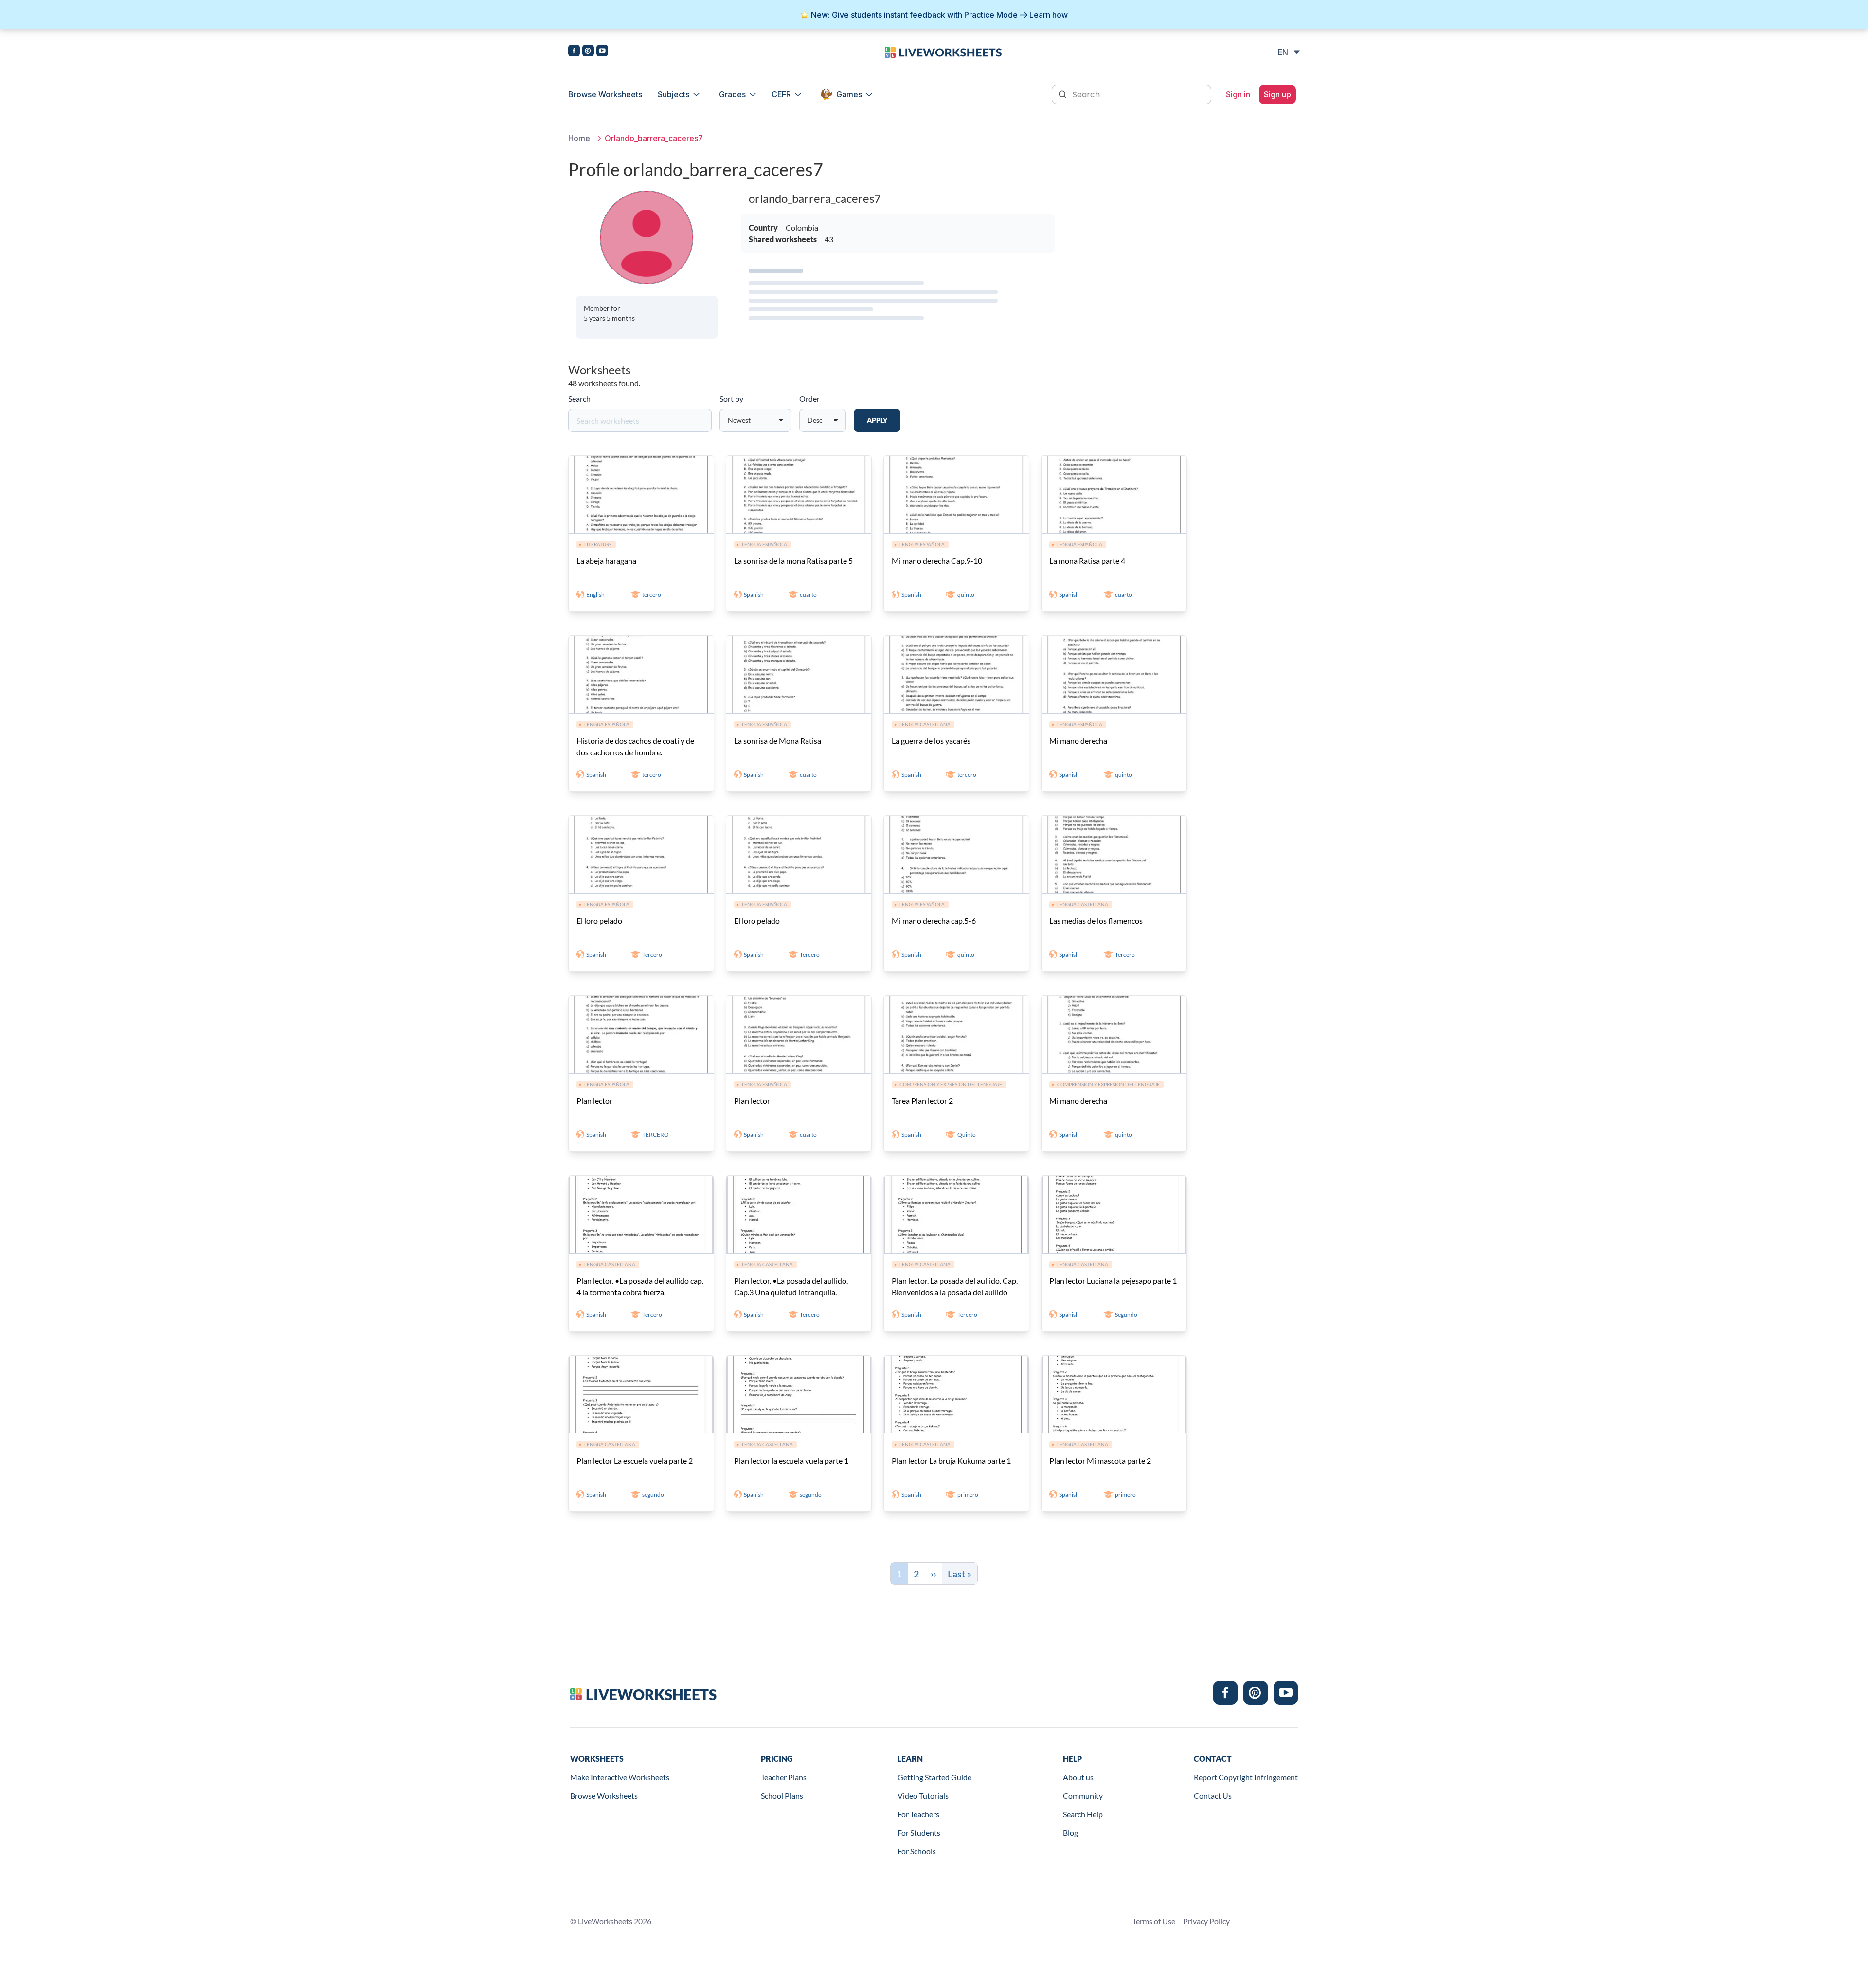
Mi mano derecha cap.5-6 (934, 921)
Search (579, 399)
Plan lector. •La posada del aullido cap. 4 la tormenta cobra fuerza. (640, 1286)
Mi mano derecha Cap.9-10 (937, 561)
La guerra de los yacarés (931, 741)
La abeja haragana (606, 561)
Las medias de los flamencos (1096, 921)
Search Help (1083, 1814)
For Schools (917, 1851)
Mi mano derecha (1078, 741)
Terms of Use (1154, 1921)
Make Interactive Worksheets (620, 1777)
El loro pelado (599, 921)
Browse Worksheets (605, 94)
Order (809, 399)
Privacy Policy (1206, 1921)
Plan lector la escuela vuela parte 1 (791, 1460)
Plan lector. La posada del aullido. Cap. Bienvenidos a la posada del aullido (955, 1286)
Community (1083, 1796)
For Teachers (918, 1814)
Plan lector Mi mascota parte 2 (1100, 1460)
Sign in (1238, 94)
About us (1078, 1777)
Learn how (1049, 15)
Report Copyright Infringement (1246, 1777)
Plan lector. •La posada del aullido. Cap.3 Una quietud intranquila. (791, 1286)
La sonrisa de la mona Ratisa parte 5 (793, 561)
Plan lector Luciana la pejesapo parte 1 (1113, 1281)
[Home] (943, 52)
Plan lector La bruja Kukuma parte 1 (951, 1460)
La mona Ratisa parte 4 (1087, 561)
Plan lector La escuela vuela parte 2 (635, 1460)
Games (849, 94)
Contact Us (1213, 1796)
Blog (1070, 1833)
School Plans (782, 1796)
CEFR (781, 94)
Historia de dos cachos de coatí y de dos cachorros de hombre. (635, 746)
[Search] (1063, 93)
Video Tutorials (923, 1796)
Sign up (1277, 94)
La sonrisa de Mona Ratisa (778, 741)
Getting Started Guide (934, 1777)
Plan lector (594, 1101)
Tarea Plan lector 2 (922, 1101)
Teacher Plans (784, 1777)
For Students (919, 1833)
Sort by (731, 399)
